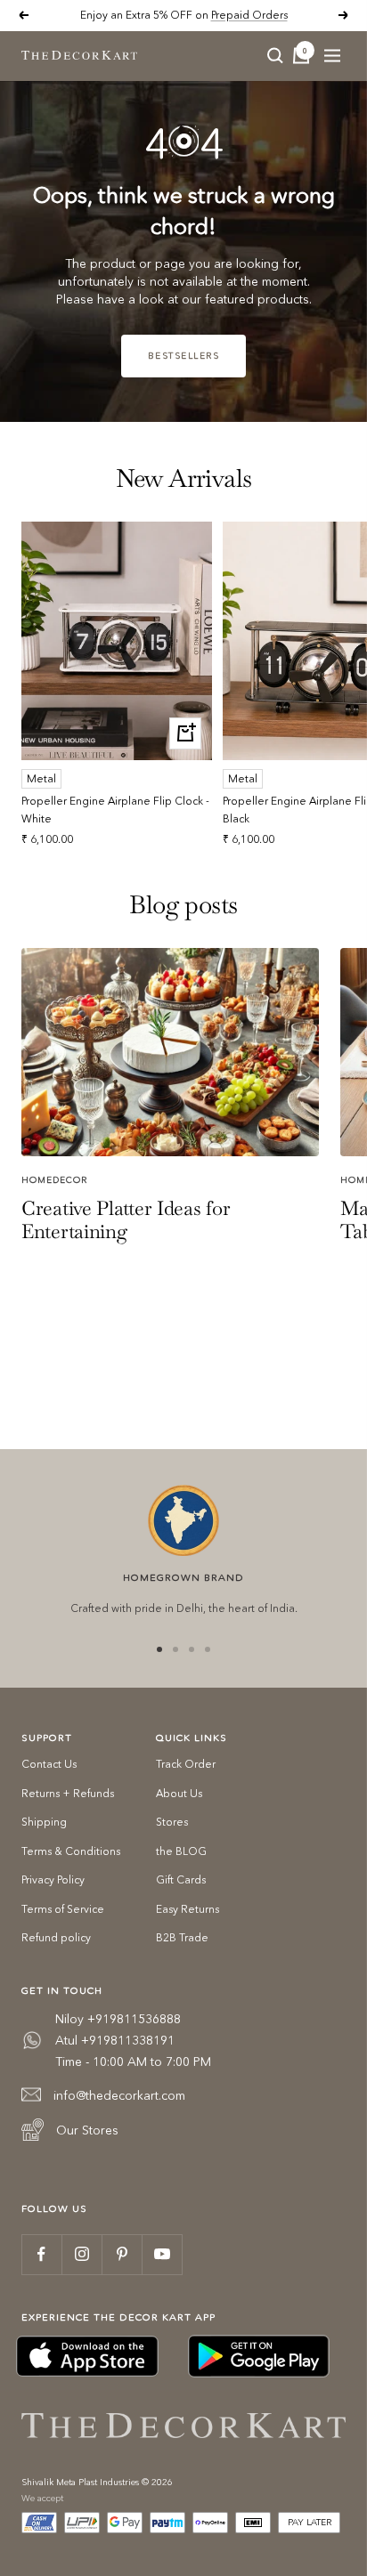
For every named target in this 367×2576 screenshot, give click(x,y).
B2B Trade (182, 1937)
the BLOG (181, 1851)
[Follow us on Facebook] (41, 2254)
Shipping (44, 1822)
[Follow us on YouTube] (162, 2254)
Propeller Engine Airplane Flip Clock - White (115, 809)
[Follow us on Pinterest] (122, 2254)
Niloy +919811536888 (118, 2019)
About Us (179, 1793)
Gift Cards (181, 1879)
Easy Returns (188, 1909)
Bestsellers (184, 356)
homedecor (54, 1180)
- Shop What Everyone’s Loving (240, 16)
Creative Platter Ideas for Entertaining (126, 1219)
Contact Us (49, 1764)
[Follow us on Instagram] (82, 2254)
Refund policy (56, 1937)
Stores (172, 1822)
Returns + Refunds (68, 1793)
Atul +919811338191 (115, 2040)
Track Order (186, 1764)
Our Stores (87, 2130)
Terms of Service (63, 1909)
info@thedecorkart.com (119, 2095)
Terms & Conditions (71, 1851)
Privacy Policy (53, 1879)
